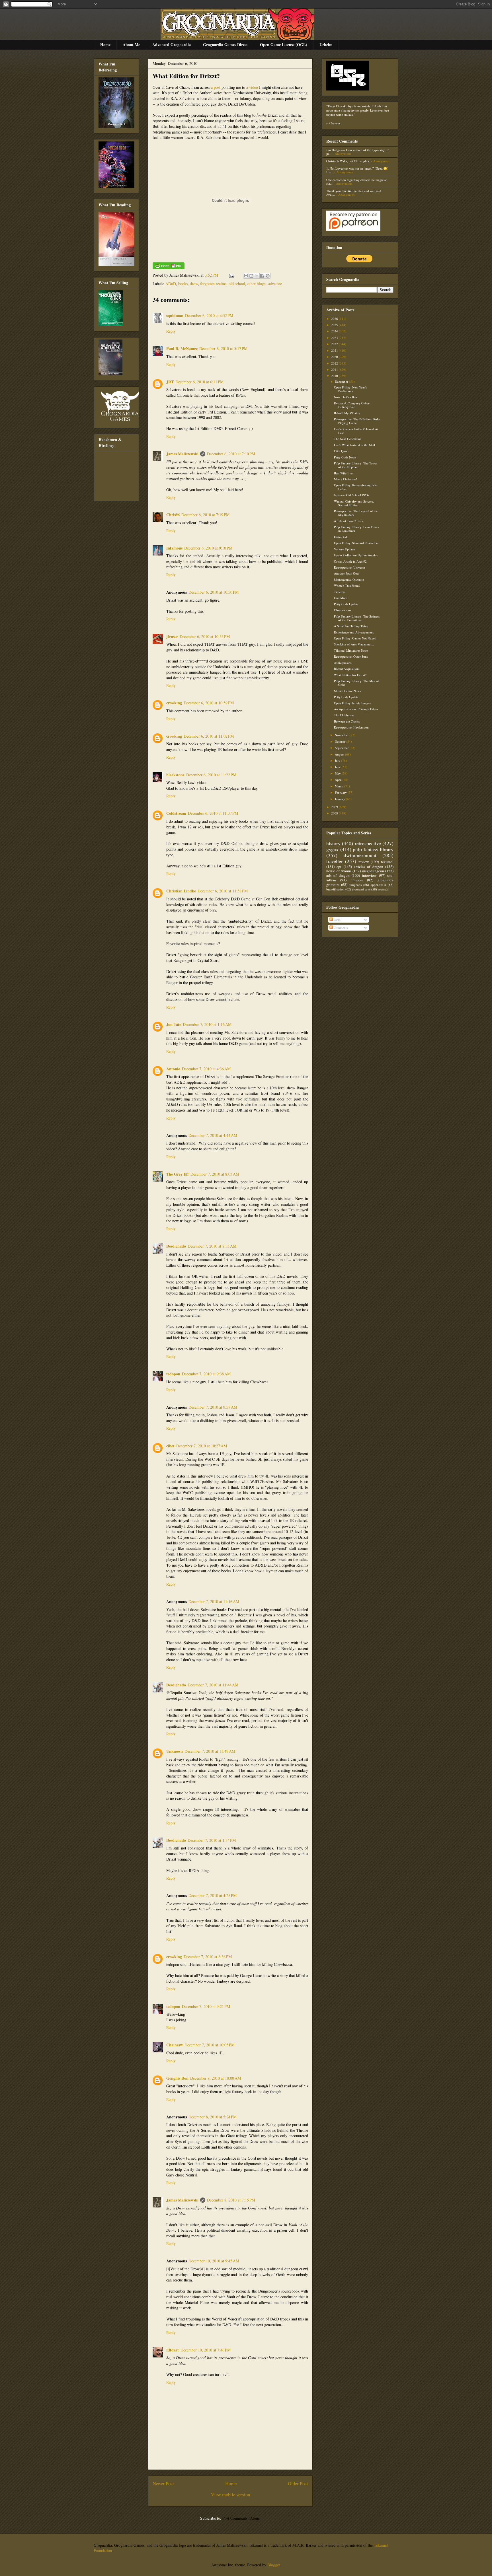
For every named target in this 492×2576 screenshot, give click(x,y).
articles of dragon (369, 867)
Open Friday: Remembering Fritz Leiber (356, 487)
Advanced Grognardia (172, 45)
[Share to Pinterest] (268, 276)
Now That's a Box (346, 397)
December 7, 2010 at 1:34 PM (212, 1840)
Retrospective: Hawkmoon (351, 727)
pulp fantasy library (373, 849)
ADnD (171, 284)
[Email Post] (231, 275)
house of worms (339, 871)
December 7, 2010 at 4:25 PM (213, 1895)
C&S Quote (342, 451)
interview (369, 875)
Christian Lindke (181, 891)
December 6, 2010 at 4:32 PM (209, 315)
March (340, 786)
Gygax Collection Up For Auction (356, 555)
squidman (175, 315)
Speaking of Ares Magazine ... (354, 644)
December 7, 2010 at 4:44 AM (213, 1135)
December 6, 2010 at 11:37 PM (213, 813)
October (341, 741)
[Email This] (246, 276)
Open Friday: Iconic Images (352, 703)
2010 (335, 376)
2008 (335, 813)
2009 (335, 807)
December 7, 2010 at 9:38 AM (206, 1374)
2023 (335, 338)
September (342, 748)
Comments (340, 928)
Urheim (326, 45)
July (338, 761)
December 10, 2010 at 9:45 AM (214, 2261)
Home (105, 45)
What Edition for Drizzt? (186, 76)
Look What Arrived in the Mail (354, 445)
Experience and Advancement (354, 632)
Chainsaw (175, 2045)
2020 (335, 357)
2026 (335, 319)
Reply (171, 331)
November (342, 735)
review (364, 862)
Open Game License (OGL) (284, 45)
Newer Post (163, 2483)
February (341, 792)
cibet (170, 1446)
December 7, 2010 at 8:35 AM (212, 1246)
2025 (335, 325)
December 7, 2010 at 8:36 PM (208, 1957)
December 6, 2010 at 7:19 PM (205, 515)
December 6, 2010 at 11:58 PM (223, 891)
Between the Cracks (347, 721)
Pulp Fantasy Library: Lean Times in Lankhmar (356, 529)
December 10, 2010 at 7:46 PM (206, 2350)
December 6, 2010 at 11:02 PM (209, 736)
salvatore (275, 284)
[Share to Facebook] (262, 276)
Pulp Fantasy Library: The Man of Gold (356, 683)
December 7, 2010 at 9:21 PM (206, 2006)
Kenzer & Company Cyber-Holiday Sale (352, 405)
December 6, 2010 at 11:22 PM (211, 775)
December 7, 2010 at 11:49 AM (210, 1751)
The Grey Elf (178, 1174)
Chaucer (335, 123)
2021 (335, 350)
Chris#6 (173, 515)
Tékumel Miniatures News (351, 650)
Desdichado (176, 1246)
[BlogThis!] (251, 276)
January (340, 799)
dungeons (355, 885)
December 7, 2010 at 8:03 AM (215, 1174)
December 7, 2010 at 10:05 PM (210, 2045)
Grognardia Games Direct (225, 45)
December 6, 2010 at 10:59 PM (209, 703)
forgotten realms (213, 284)
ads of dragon (338, 875)
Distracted (341, 537)
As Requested (343, 663)
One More (341, 598)
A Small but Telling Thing (351, 626)
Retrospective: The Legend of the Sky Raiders (356, 513)
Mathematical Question (349, 580)
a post (216, 87)
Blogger (274, 2565)
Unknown (175, 1751)
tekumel (387, 862)
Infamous (174, 548)
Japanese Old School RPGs (351, 495)
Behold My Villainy (347, 413)
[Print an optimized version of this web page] (169, 268)
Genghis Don (177, 2078)
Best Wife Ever (344, 473)
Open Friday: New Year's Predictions (350, 389)
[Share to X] (257, 276)
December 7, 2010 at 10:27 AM (202, 1446)
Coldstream (176, 813)
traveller (335, 861)
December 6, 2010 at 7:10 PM (231, 454)
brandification (335, 889)
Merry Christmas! (346, 479)
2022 (335, 344)
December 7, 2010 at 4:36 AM (206, 1069)
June (338, 767)
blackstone (175, 775)
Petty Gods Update (346, 604)
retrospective (368, 843)
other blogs (256, 284)
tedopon (173, 1374)
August (340, 754)
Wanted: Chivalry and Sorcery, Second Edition (354, 503)
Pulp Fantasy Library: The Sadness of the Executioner (357, 618)
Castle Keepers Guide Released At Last (356, 431)
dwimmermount (360, 855)
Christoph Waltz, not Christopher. (348, 161)
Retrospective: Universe (349, 567)
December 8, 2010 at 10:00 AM (216, 2078)
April (339, 780)
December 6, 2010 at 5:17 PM (223, 348)
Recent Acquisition (346, 669)
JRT (170, 382)
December (342, 381)
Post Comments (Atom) (241, 2518)
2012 (335, 363)
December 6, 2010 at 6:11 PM (199, 382)
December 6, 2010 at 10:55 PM (205, 636)
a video (252, 87)
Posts (337, 920)
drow (194, 284)
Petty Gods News (345, 457)
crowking (174, 703)
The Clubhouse (344, 715)
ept (339, 867)
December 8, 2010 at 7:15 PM (231, 2200)
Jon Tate (174, 1024)
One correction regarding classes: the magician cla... (357, 182)
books (183, 284)
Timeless (340, 592)
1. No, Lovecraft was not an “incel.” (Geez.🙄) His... (357, 170)
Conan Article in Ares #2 (350, 561)
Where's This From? (347, 586)
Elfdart (173, 2350)
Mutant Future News (347, 691)
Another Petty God (346, 573)
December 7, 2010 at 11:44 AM (213, 1685)
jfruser (172, 636)
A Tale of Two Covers (348, 521)
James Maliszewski (182, 454)
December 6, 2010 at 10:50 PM (214, 592)
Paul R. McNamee (182, 348)
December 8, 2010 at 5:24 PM (213, 2117)
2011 (335, 370)
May (338, 773)
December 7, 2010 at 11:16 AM (214, 1601)
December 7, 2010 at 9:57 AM (213, 1407)
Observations (343, 610)
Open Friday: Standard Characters (356, 543)
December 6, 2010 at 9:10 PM (208, 548)
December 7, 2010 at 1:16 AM (207, 1024)
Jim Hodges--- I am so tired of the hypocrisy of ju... (357, 152)
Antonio (173, 1069)
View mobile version (230, 2494)
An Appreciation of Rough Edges (356, 709)
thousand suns (361, 889)
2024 (335, 331)
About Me (131, 45)
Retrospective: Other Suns (351, 656)
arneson (357, 880)
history (333, 843)
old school (237, 284)
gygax (332, 849)
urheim (381, 889)
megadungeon (373, 871)
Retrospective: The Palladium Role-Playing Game (357, 421)
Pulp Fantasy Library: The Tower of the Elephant (356, 465)
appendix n (379, 885)
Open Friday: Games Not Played (355, 638)
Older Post (298, 2483)
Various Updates (345, 549)
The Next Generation (348, 439)
